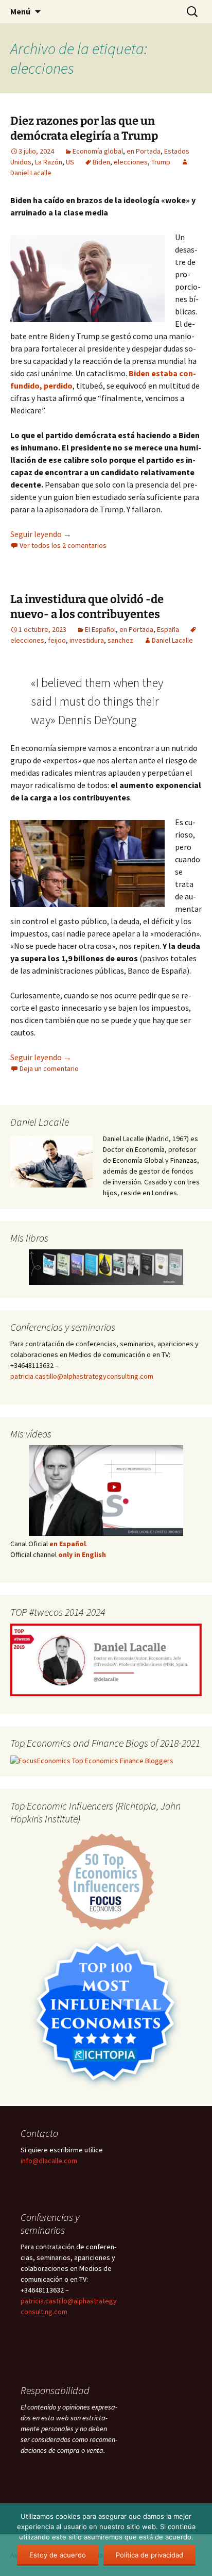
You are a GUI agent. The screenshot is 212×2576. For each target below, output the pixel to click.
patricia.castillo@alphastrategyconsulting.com (82, 1376)
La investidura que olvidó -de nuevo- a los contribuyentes (87, 607)
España (168, 629)
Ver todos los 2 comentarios (63, 545)
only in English (81, 1554)
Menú (20, 11)
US (70, 162)
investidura (87, 640)
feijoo (57, 640)
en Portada (144, 151)
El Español (100, 629)
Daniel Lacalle (172, 640)
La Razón (49, 162)
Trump (161, 162)
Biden (101, 162)
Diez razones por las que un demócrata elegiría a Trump (84, 128)
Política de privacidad (149, 2555)
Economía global (98, 151)
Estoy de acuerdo (58, 2555)
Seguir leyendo (41, 534)
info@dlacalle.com (49, 2161)
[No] (199, 2540)
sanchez (120, 640)
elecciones (131, 162)
